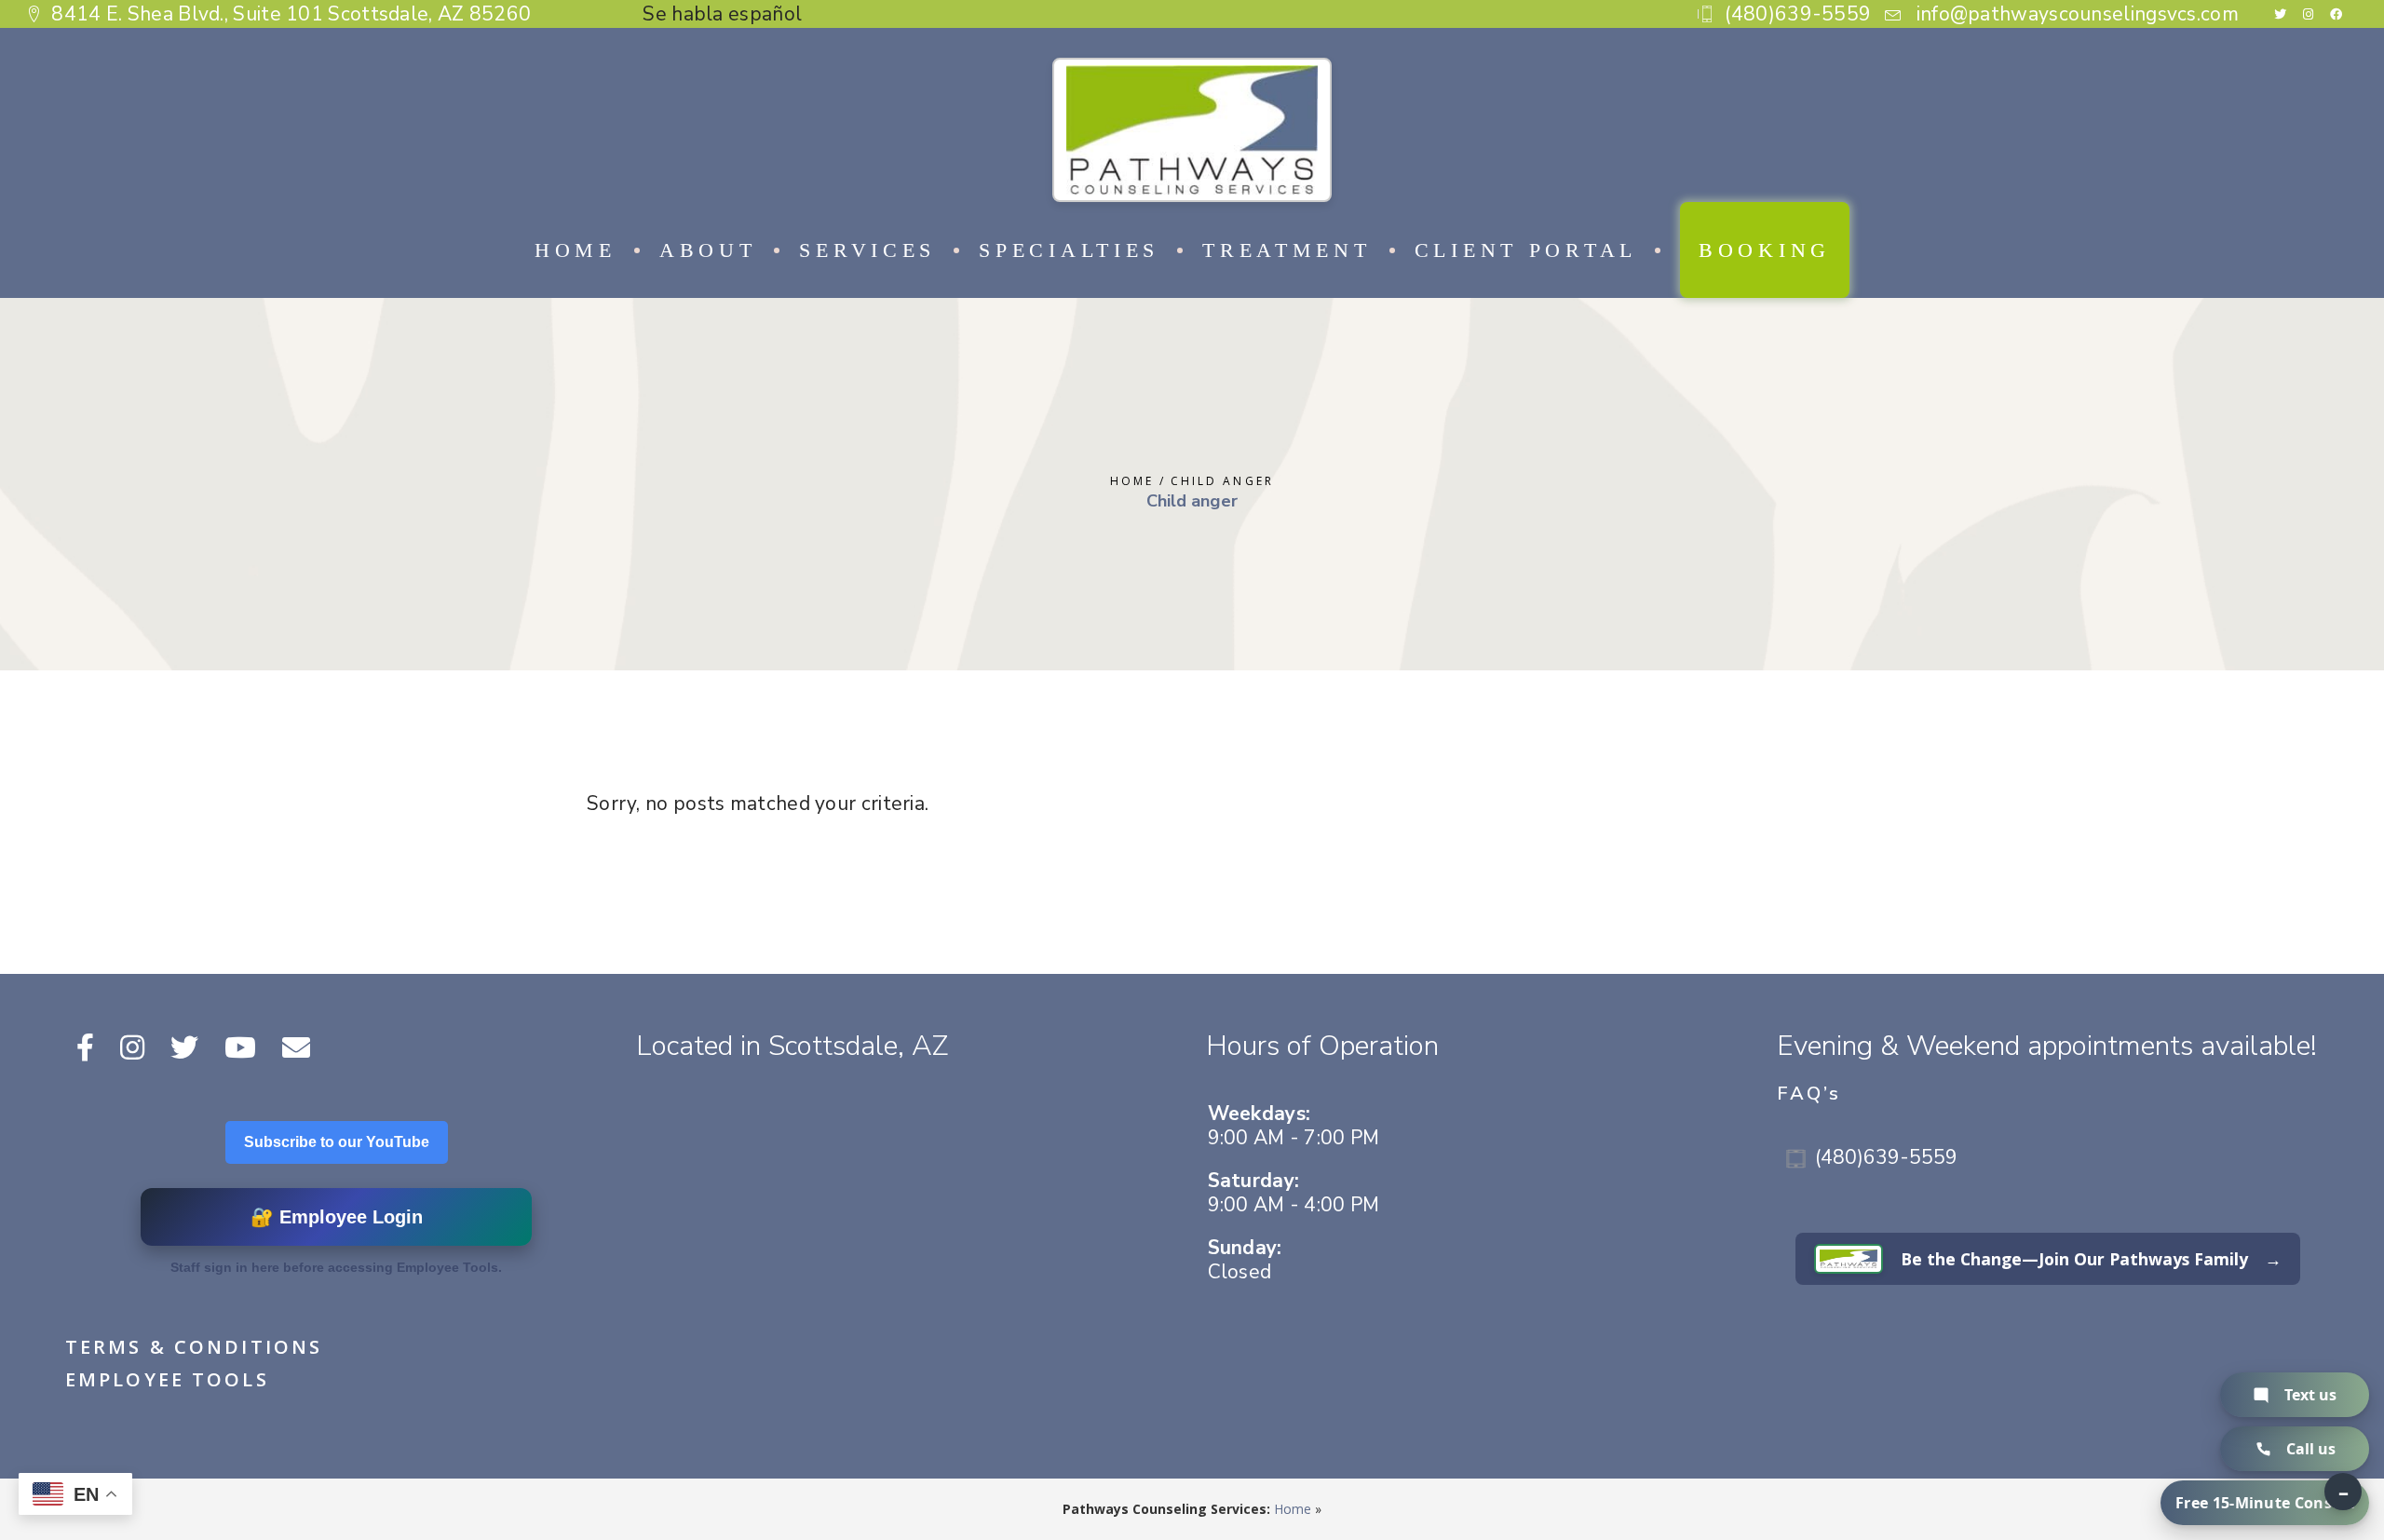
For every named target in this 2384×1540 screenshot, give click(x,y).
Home (1293, 1509)
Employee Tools (167, 1379)
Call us (2311, 1449)
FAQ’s (1809, 1094)
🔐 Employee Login (337, 1217)
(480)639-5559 (1886, 1157)
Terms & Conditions (194, 1347)
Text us (2310, 1395)
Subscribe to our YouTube (337, 1142)
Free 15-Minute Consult (2265, 1503)
